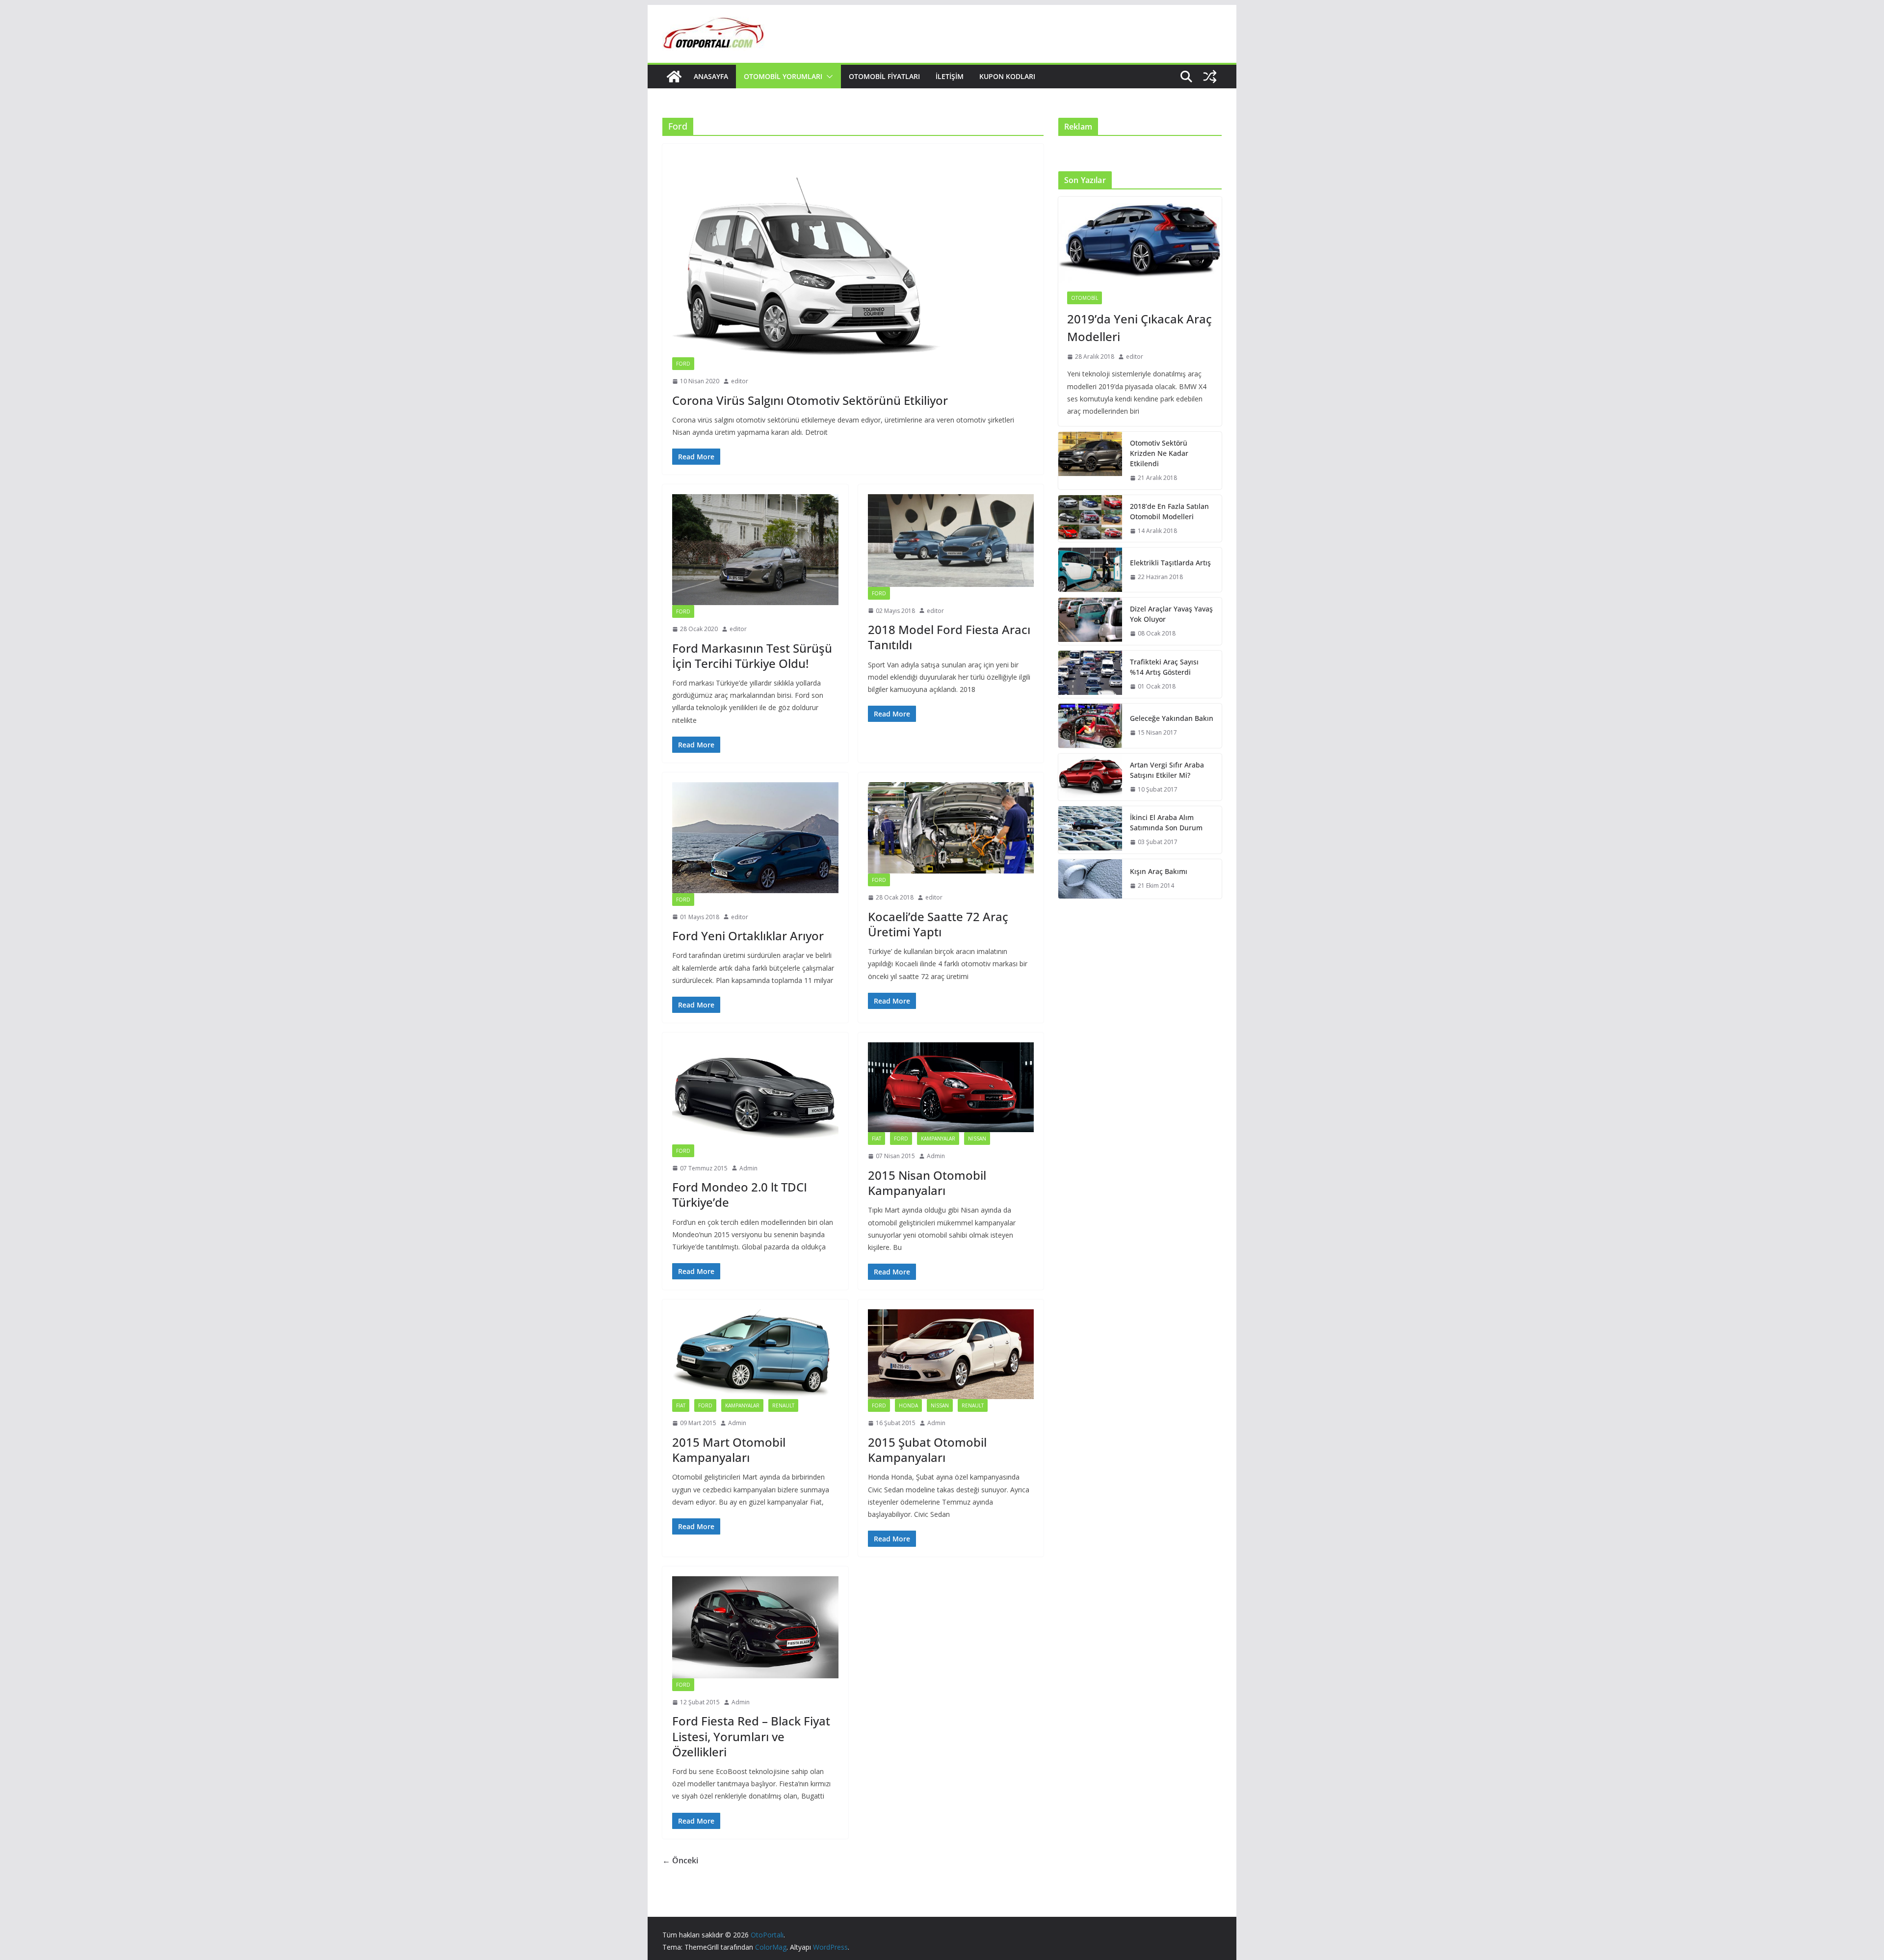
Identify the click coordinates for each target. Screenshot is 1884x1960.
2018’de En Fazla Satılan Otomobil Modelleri (1169, 511)
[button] (828, 77)
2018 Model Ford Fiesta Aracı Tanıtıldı (949, 637)
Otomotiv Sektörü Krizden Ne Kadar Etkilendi (1159, 453)
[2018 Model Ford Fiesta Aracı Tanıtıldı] (951, 540)
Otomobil (1085, 298)
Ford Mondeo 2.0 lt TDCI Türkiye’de (740, 1194)
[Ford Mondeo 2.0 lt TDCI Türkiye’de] (755, 1093)
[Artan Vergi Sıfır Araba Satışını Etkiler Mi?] (1090, 777)
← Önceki (680, 1860)
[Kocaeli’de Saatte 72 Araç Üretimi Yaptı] (951, 828)
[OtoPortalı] (674, 77)
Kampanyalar (938, 1139)
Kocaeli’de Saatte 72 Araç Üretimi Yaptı (938, 924)
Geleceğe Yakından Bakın (1172, 718)
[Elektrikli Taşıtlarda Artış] (1090, 570)
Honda (908, 1405)
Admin (748, 1168)
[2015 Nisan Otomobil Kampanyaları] (951, 1087)
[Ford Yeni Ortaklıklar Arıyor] (755, 838)
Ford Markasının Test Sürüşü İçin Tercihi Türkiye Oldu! (752, 656)
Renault (783, 1405)
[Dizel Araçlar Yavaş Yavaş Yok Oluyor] (1090, 621)
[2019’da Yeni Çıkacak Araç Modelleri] (1140, 240)
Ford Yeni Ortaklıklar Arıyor (748, 936)
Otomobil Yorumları (783, 76)
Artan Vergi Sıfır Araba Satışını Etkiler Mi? (1167, 770)
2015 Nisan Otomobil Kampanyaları (927, 1183)
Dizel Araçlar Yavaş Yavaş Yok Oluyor (1171, 614)
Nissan (977, 1139)
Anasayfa (711, 76)
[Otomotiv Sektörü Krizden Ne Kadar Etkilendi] (1090, 461)
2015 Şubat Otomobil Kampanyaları (927, 1450)
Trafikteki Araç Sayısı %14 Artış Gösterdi (1164, 667)
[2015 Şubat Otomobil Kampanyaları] (951, 1354)
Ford (683, 364)
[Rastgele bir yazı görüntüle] (1210, 77)
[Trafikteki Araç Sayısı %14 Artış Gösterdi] (1090, 674)
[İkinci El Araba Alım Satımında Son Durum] (1090, 830)
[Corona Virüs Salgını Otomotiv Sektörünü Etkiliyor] (853, 255)
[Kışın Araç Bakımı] (1090, 879)
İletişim (950, 76)
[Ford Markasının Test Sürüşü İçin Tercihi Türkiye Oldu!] (755, 550)
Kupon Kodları (1007, 76)
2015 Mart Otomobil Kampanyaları (729, 1450)
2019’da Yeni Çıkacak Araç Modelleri (1139, 328)
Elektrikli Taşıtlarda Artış (1170, 563)
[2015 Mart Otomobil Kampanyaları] (755, 1354)
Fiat (877, 1139)
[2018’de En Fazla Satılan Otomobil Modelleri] (1090, 519)
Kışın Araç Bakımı (1159, 871)
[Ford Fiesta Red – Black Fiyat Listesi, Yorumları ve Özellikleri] (755, 1627)
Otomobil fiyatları (884, 76)
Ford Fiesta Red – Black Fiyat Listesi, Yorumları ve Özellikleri (751, 1736)
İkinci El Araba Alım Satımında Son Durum (1166, 822)
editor (740, 381)
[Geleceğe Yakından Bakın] (1090, 726)
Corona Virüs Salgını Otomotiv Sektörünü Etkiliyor (810, 400)
